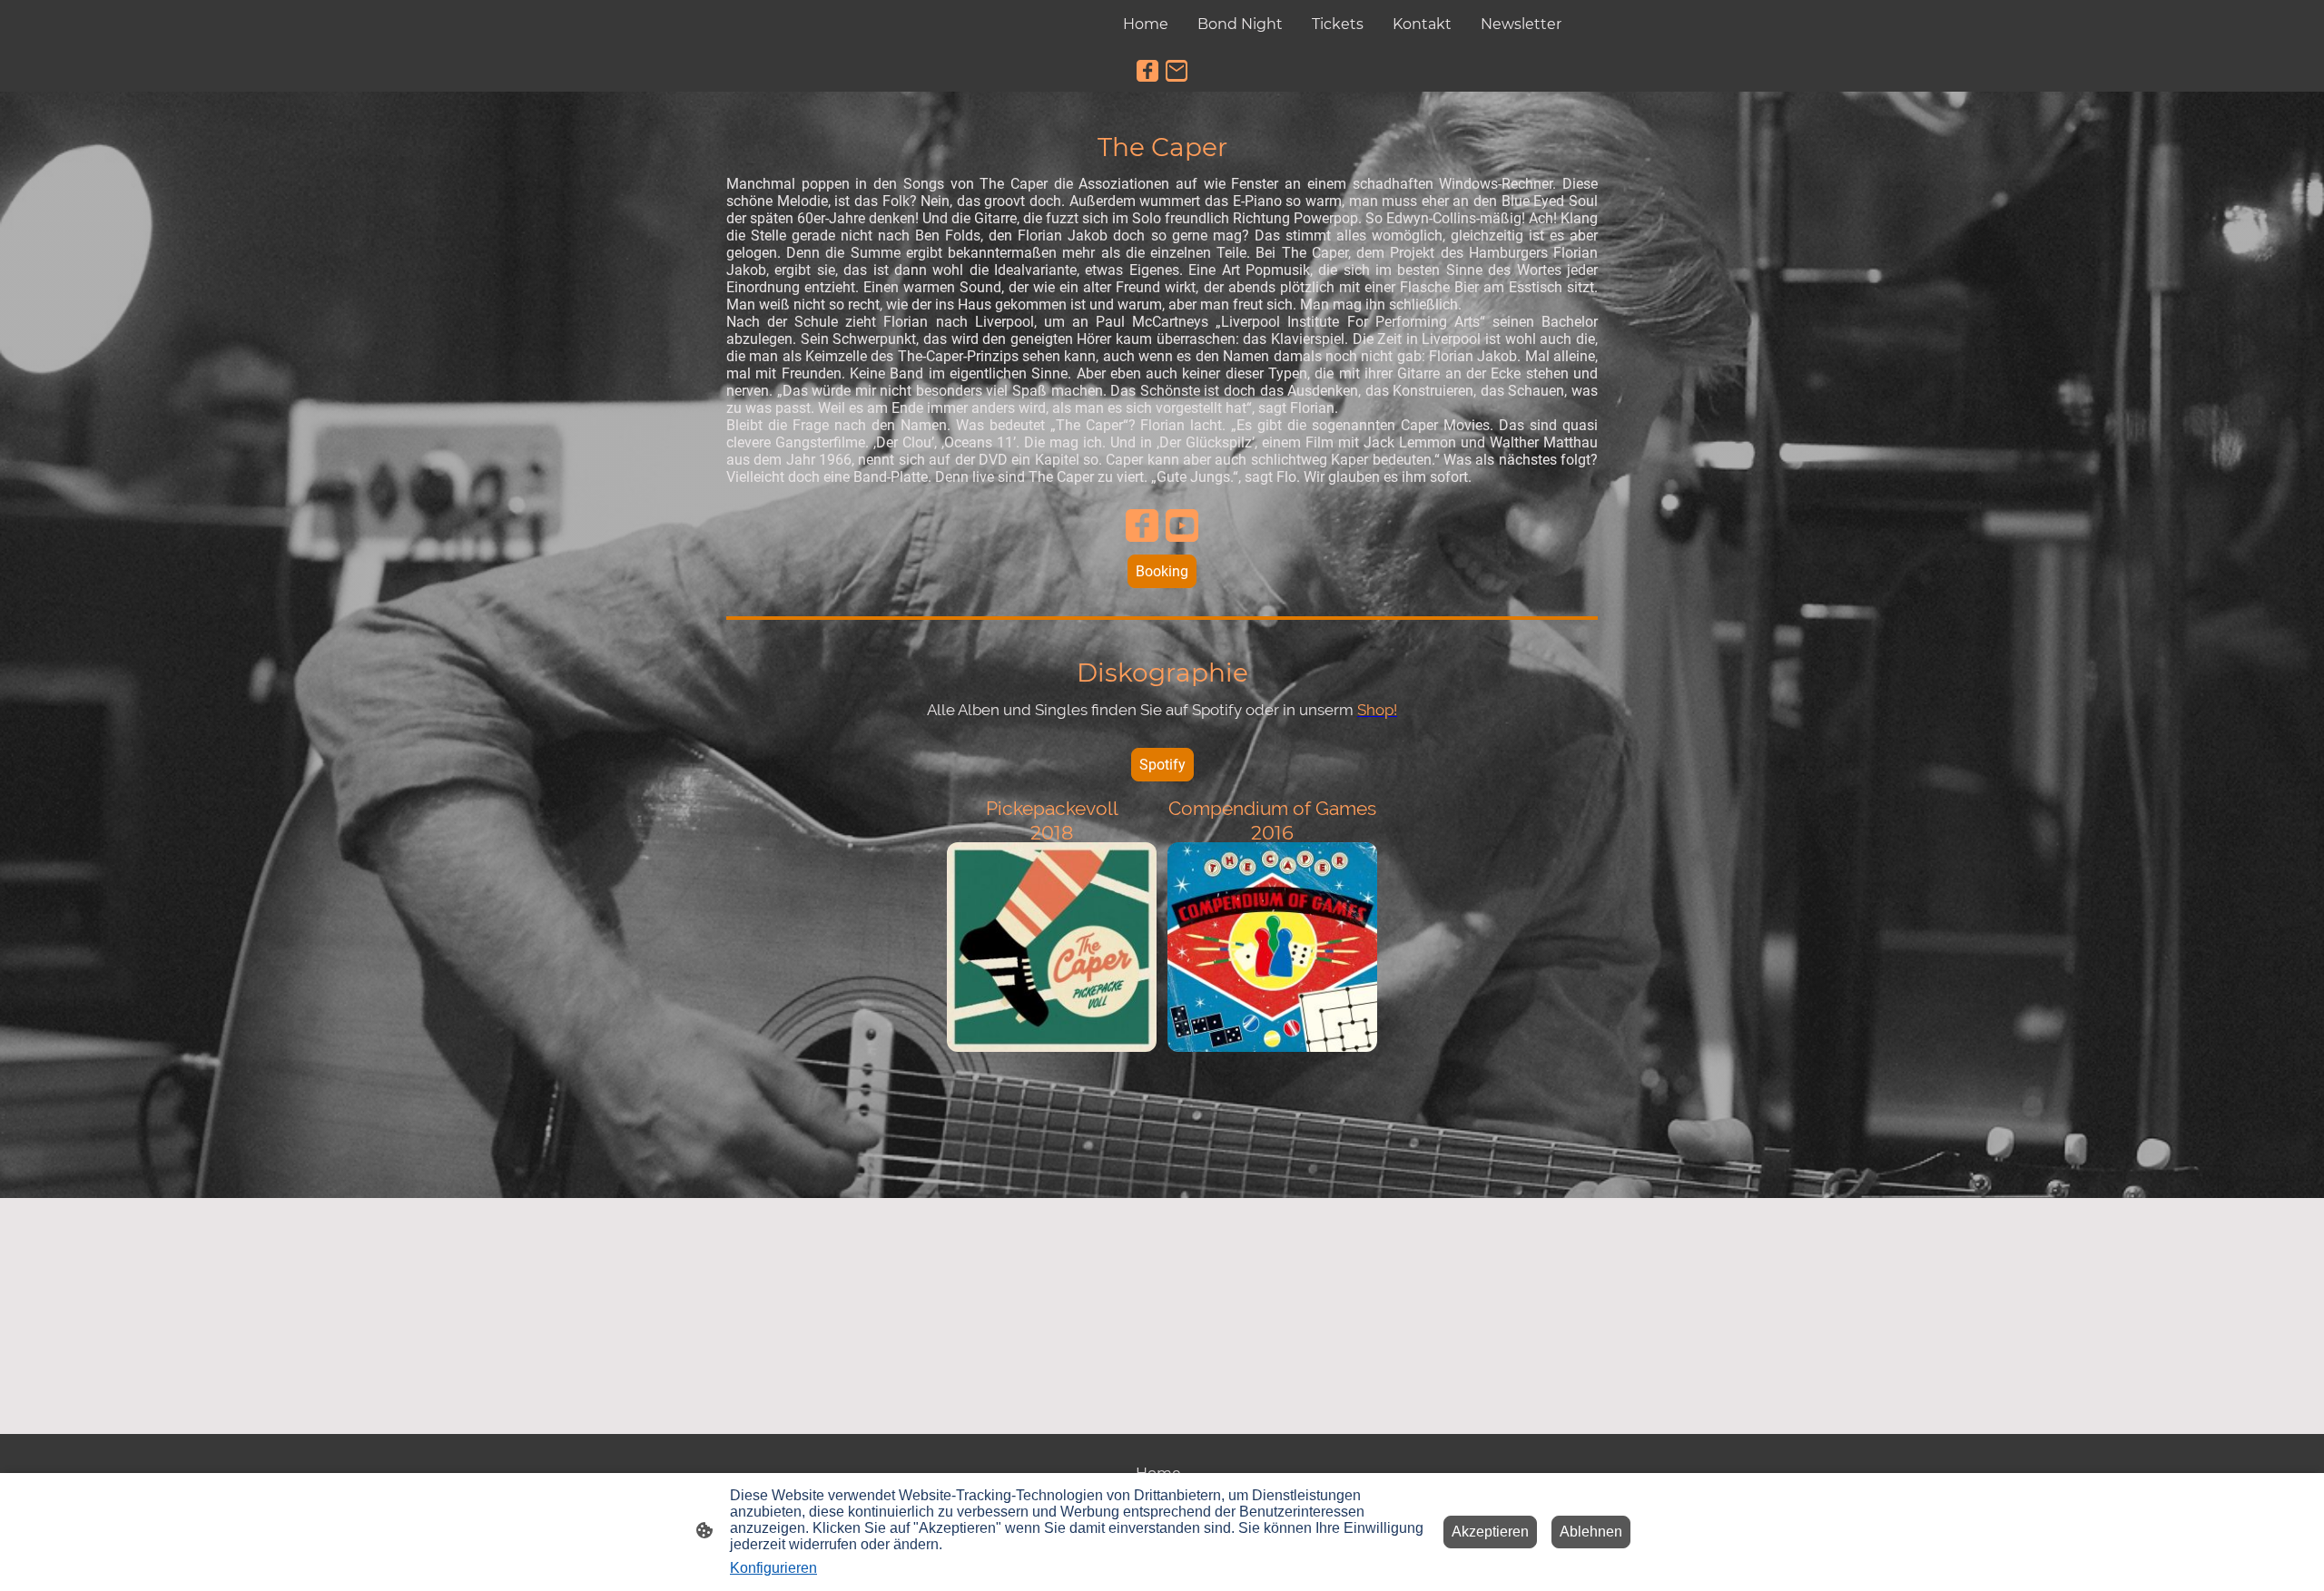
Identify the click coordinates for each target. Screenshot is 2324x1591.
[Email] (1177, 71)
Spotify (1162, 765)
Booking (1162, 571)
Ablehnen (1591, 1532)
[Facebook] (1147, 71)
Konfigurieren (773, 1568)
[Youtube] (1182, 525)
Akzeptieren (1490, 1532)
